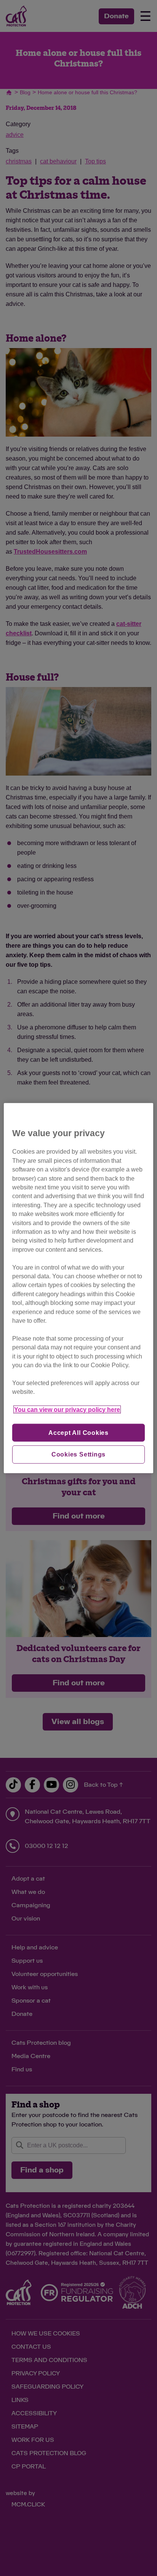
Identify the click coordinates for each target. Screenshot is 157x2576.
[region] (78, 1288)
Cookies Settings (79, 1454)
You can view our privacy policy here (67, 1410)
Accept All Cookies (78, 1432)
